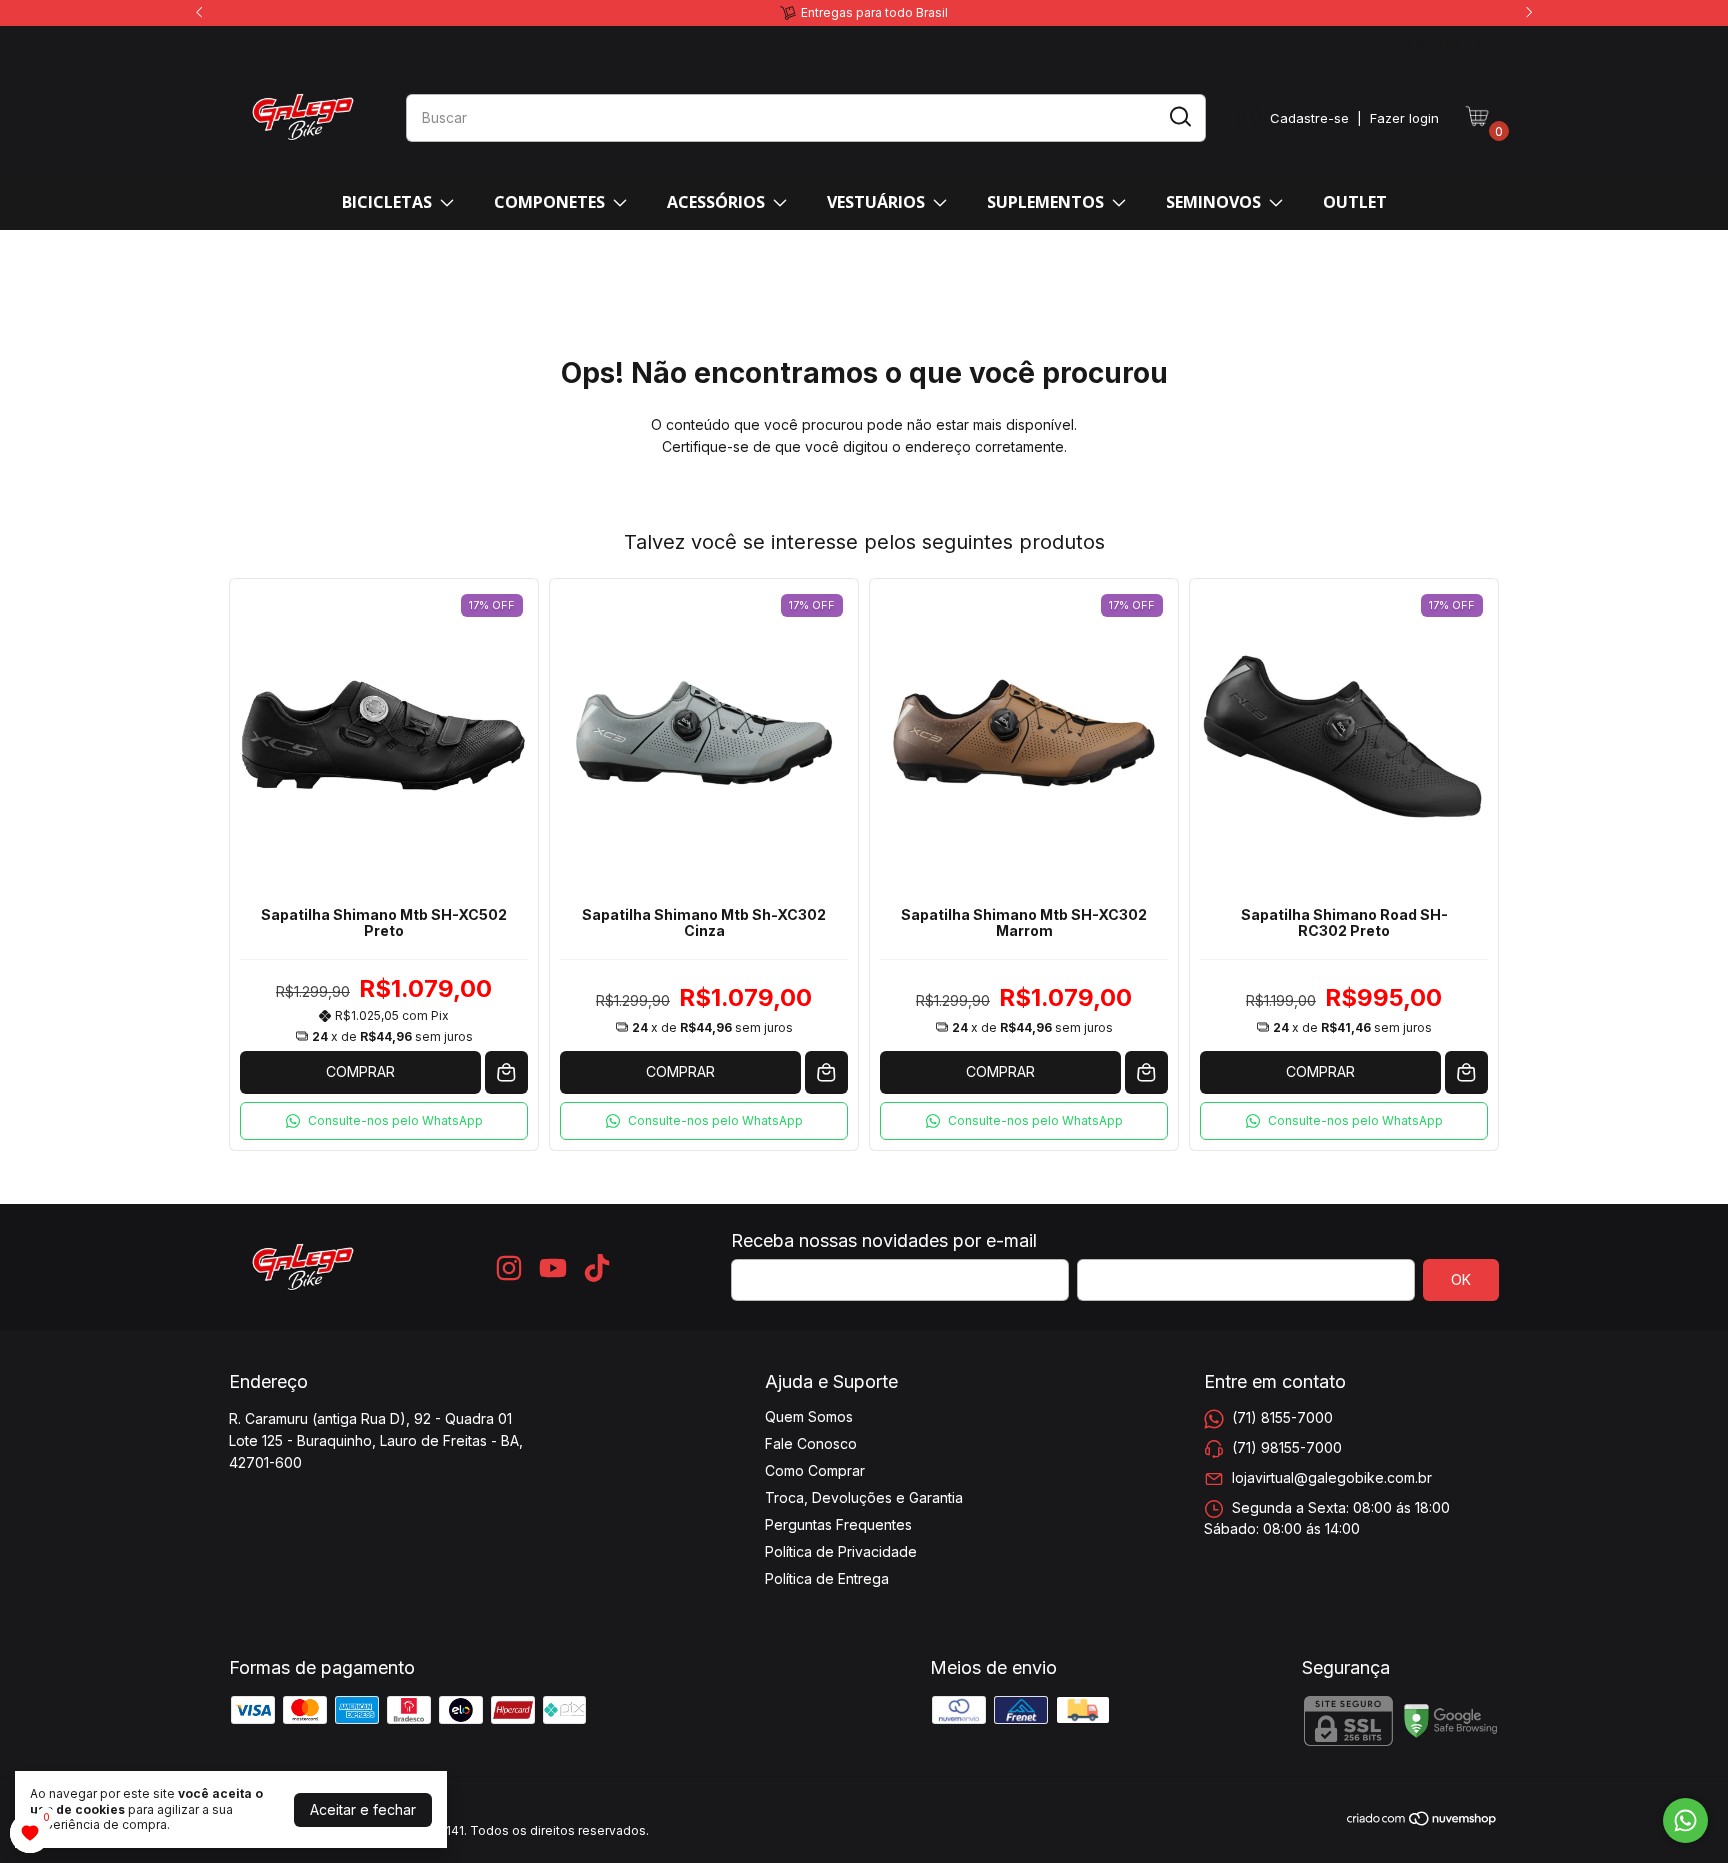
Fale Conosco (811, 1443)
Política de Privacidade (841, 1551)
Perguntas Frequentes (838, 1524)
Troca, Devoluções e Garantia (864, 1497)
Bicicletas (387, 202)
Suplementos (1045, 202)
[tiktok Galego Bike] (1482, 42)
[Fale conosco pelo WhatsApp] (1685, 1820)
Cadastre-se (1309, 118)
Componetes (549, 202)
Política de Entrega (827, 1578)
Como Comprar (815, 1470)
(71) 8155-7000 (1282, 1417)
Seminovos (1213, 202)
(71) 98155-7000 (1287, 1447)
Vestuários (876, 202)
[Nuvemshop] (1422, 1821)
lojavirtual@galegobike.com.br (1332, 1477)
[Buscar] (1179, 117)
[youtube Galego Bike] (1448, 42)
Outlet (1355, 202)
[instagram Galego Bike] (1415, 42)
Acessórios (716, 202)
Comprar (360, 1071)
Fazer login (1404, 118)
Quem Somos (809, 1416)
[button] (384, 1121)
